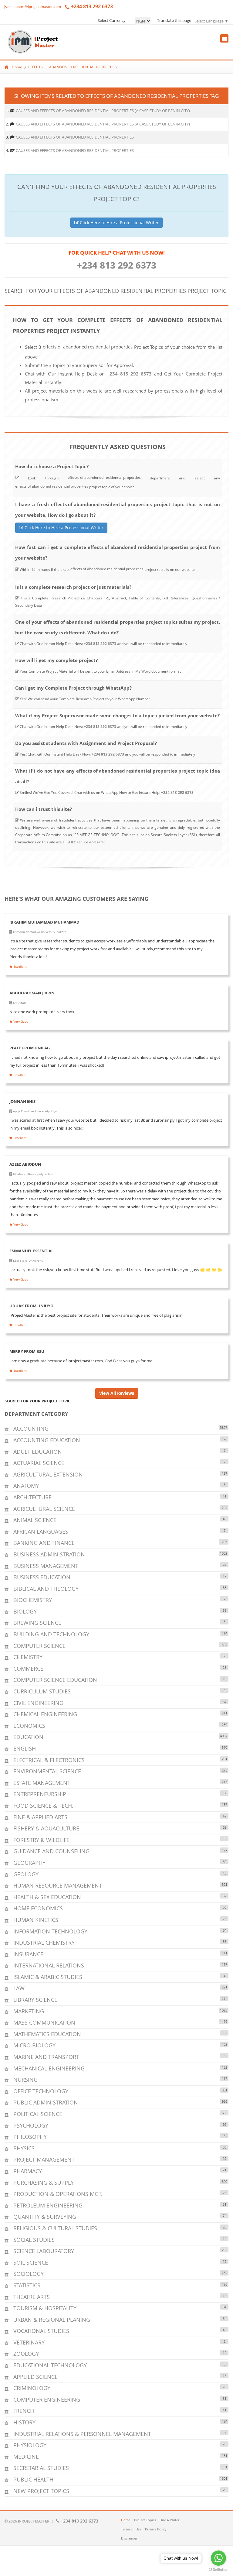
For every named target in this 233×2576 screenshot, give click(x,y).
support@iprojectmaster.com (36, 7)
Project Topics (145, 2520)
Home (17, 67)
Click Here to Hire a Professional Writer (119, 223)
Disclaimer (129, 2538)
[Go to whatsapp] (218, 2558)
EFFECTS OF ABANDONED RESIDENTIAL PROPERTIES (73, 67)
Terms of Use (131, 2529)
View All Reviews (117, 1393)
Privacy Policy (156, 2529)
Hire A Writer (169, 2520)
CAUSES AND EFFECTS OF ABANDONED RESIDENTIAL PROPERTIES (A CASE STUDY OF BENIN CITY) (103, 111)
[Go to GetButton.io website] (218, 2570)
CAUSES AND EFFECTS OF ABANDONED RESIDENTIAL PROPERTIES (75, 137)
